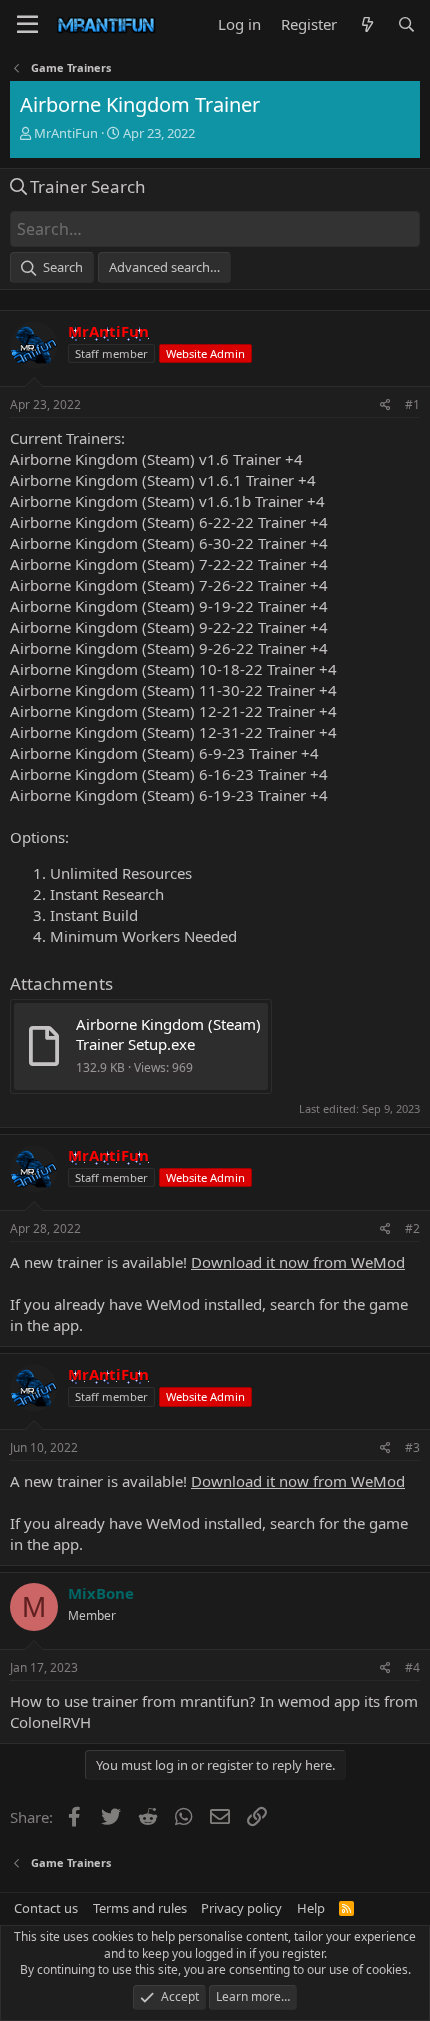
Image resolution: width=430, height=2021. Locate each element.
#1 (412, 404)
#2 (412, 1228)
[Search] (406, 24)
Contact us (46, 1908)
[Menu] (27, 25)
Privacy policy (241, 1908)
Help (311, 1908)
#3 (412, 1447)
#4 (412, 1667)
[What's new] (366, 24)
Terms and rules (140, 1908)
